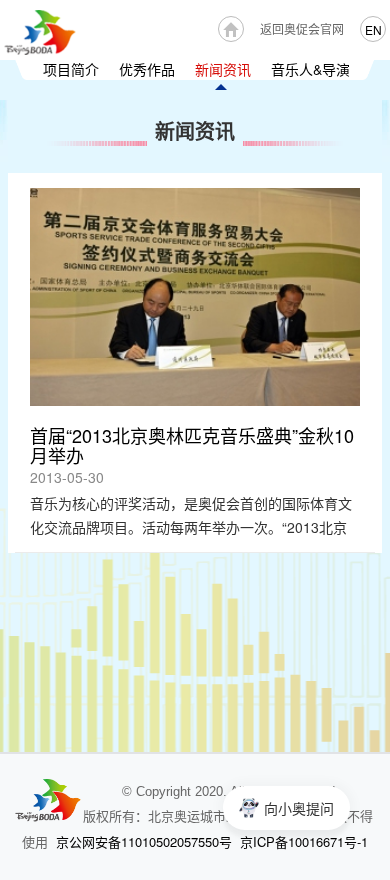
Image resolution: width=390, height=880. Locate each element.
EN (373, 29)
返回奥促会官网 (302, 28)
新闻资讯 (223, 69)
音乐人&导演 (310, 69)
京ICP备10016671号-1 (304, 841)
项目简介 (71, 69)
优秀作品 (147, 69)
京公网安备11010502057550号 (144, 841)
